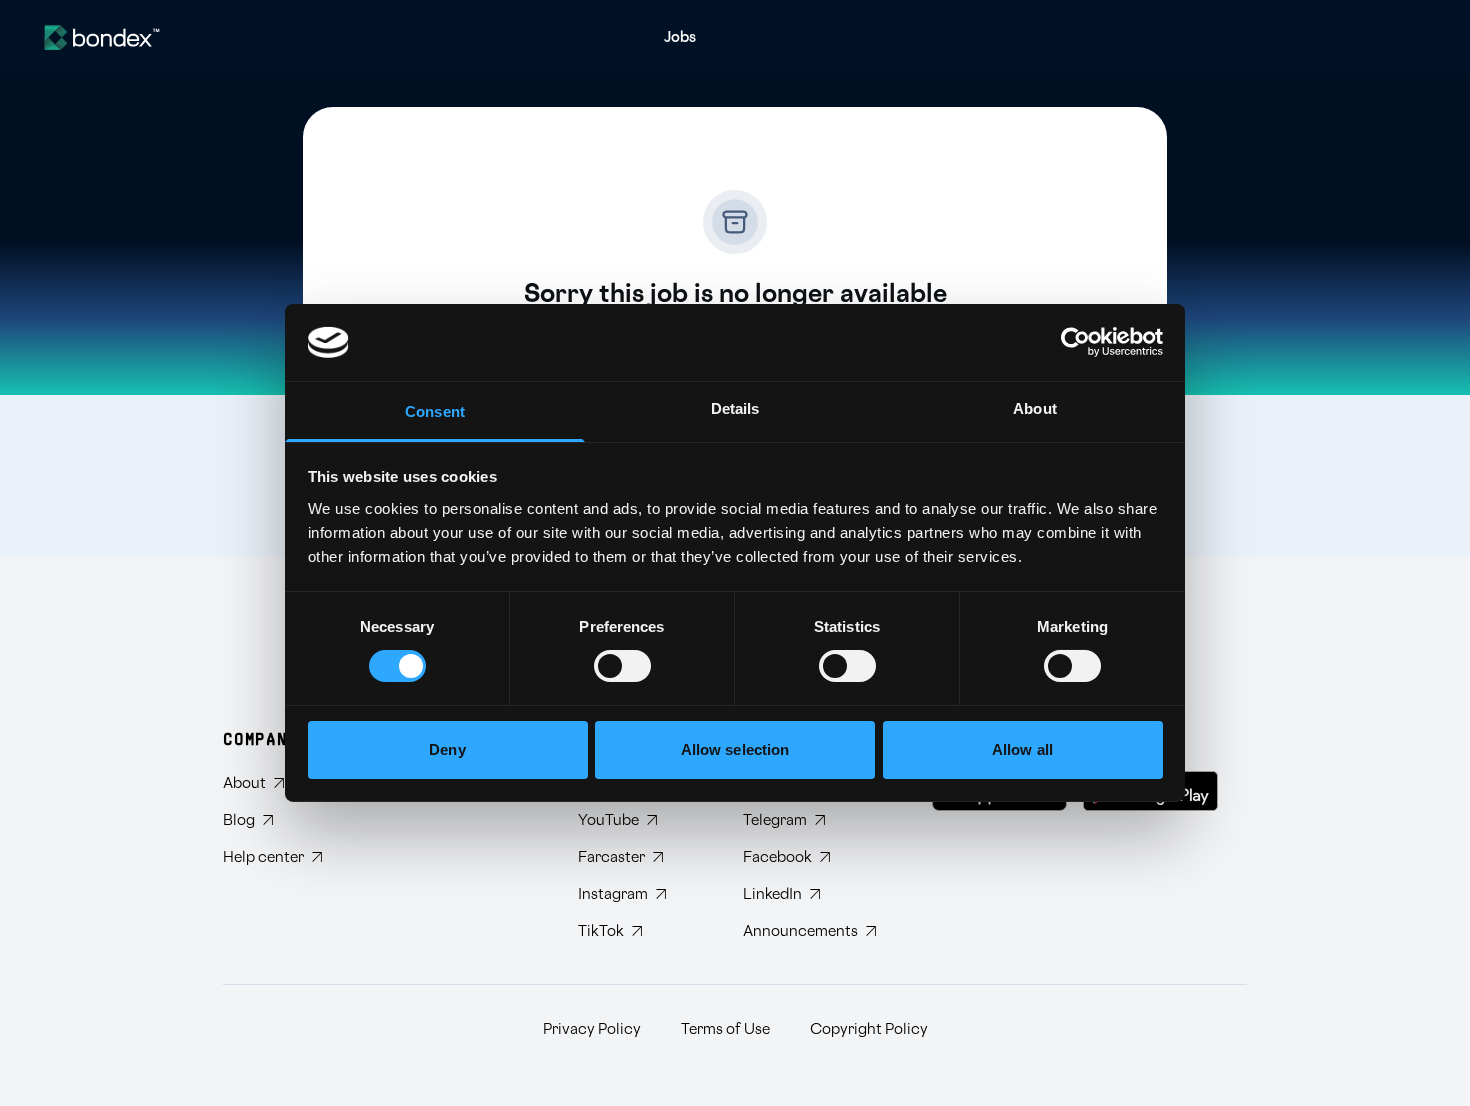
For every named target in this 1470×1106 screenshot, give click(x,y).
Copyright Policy (869, 1029)
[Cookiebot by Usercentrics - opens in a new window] (1075, 342)
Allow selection (735, 749)
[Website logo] (102, 37)
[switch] (622, 666)
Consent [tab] (435, 411)
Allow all (1022, 749)
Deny (447, 749)
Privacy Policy (592, 1029)
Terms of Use (725, 1029)
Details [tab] (735, 408)
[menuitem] (680, 37)
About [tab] (1035, 408)
